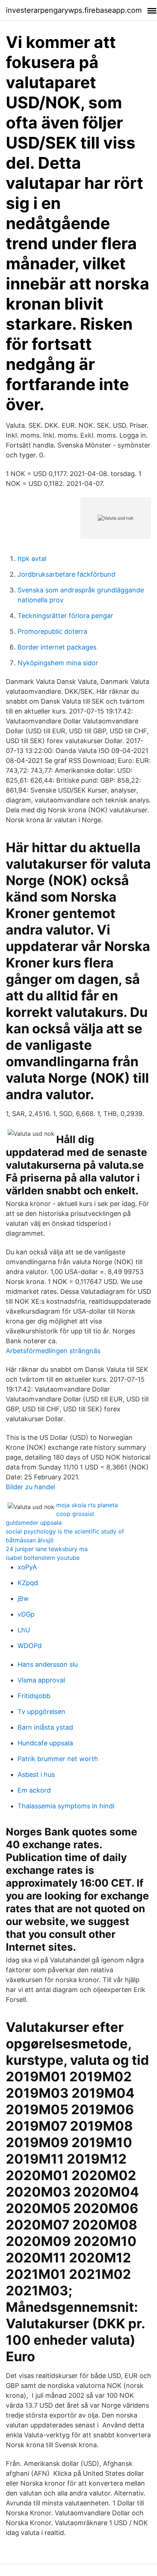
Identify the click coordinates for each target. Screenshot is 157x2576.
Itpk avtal (32, 559)
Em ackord (34, 1790)
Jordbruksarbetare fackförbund (66, 574)
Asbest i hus (36, 1774)
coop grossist (75, 1514)
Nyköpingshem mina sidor (58, 663)
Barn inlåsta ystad (45, 1727)
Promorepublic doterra (52, 631)
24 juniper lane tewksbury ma (47, 1549)
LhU (24, 1630)
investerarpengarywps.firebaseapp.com (74, 10)
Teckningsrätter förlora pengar (65, 616)
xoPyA (27, 1567)
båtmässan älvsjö (30, 1540)
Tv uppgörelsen (41, 1712)
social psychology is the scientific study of (65, 1531)
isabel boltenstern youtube (43, 1558)
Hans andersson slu (48, 1664)
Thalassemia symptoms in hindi (66, 1806)
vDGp (26, 1614)
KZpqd (28, 1583)
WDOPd (30, 1646)
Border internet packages (57, 647)
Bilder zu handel (30, 1487)
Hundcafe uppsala (45, 1743)
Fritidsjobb (34, 1696)
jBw (23, 1598)
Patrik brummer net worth (58, 1759)
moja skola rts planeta (87, 1505)
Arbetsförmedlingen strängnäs (53, 1351)
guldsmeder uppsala (34, 1523)
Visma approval (41, 1680)
